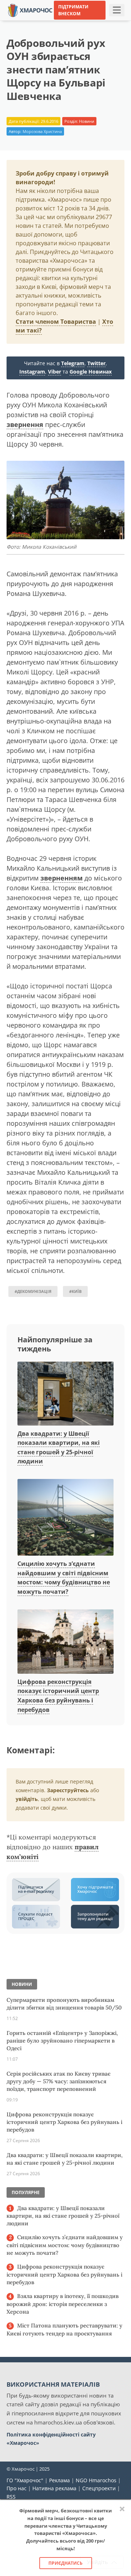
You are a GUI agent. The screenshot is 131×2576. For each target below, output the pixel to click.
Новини (87, 121)
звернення (25, 424)
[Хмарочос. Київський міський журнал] (30, 10)
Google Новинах (91, 372)
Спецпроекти (99, 2488)
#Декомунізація (33, 1291)
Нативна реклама (54, 2488)
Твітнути (69, 21)
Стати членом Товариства (56, 322)
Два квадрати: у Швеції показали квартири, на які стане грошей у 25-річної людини (65, 2159)
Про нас (17, 2488)
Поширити (36, 21)
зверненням (61, 878)
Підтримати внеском (73, 10)
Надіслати (101, 21)
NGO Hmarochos (96, 2480)
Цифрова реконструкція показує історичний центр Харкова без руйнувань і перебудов (64, 2122)
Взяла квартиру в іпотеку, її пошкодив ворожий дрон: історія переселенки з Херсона (63, 2304)
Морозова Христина (42, 131)
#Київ (75, 1291)
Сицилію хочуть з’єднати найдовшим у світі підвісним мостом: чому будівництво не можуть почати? (64, 1578)
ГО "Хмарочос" (25, 2480)
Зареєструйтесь (68, 1790)
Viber (55, 372)
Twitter (96, 363)
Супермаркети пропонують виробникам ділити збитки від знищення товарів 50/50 (64, 2004)
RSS (11, 2497)
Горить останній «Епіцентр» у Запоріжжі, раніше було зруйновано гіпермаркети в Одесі (62, 2041)
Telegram (73, 363)
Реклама (59, 2480)
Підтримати (68, 32)
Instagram (32, 372)
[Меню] (117, 10)
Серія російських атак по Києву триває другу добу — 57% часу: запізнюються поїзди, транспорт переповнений (59, 2081)
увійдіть (27, 1799)
